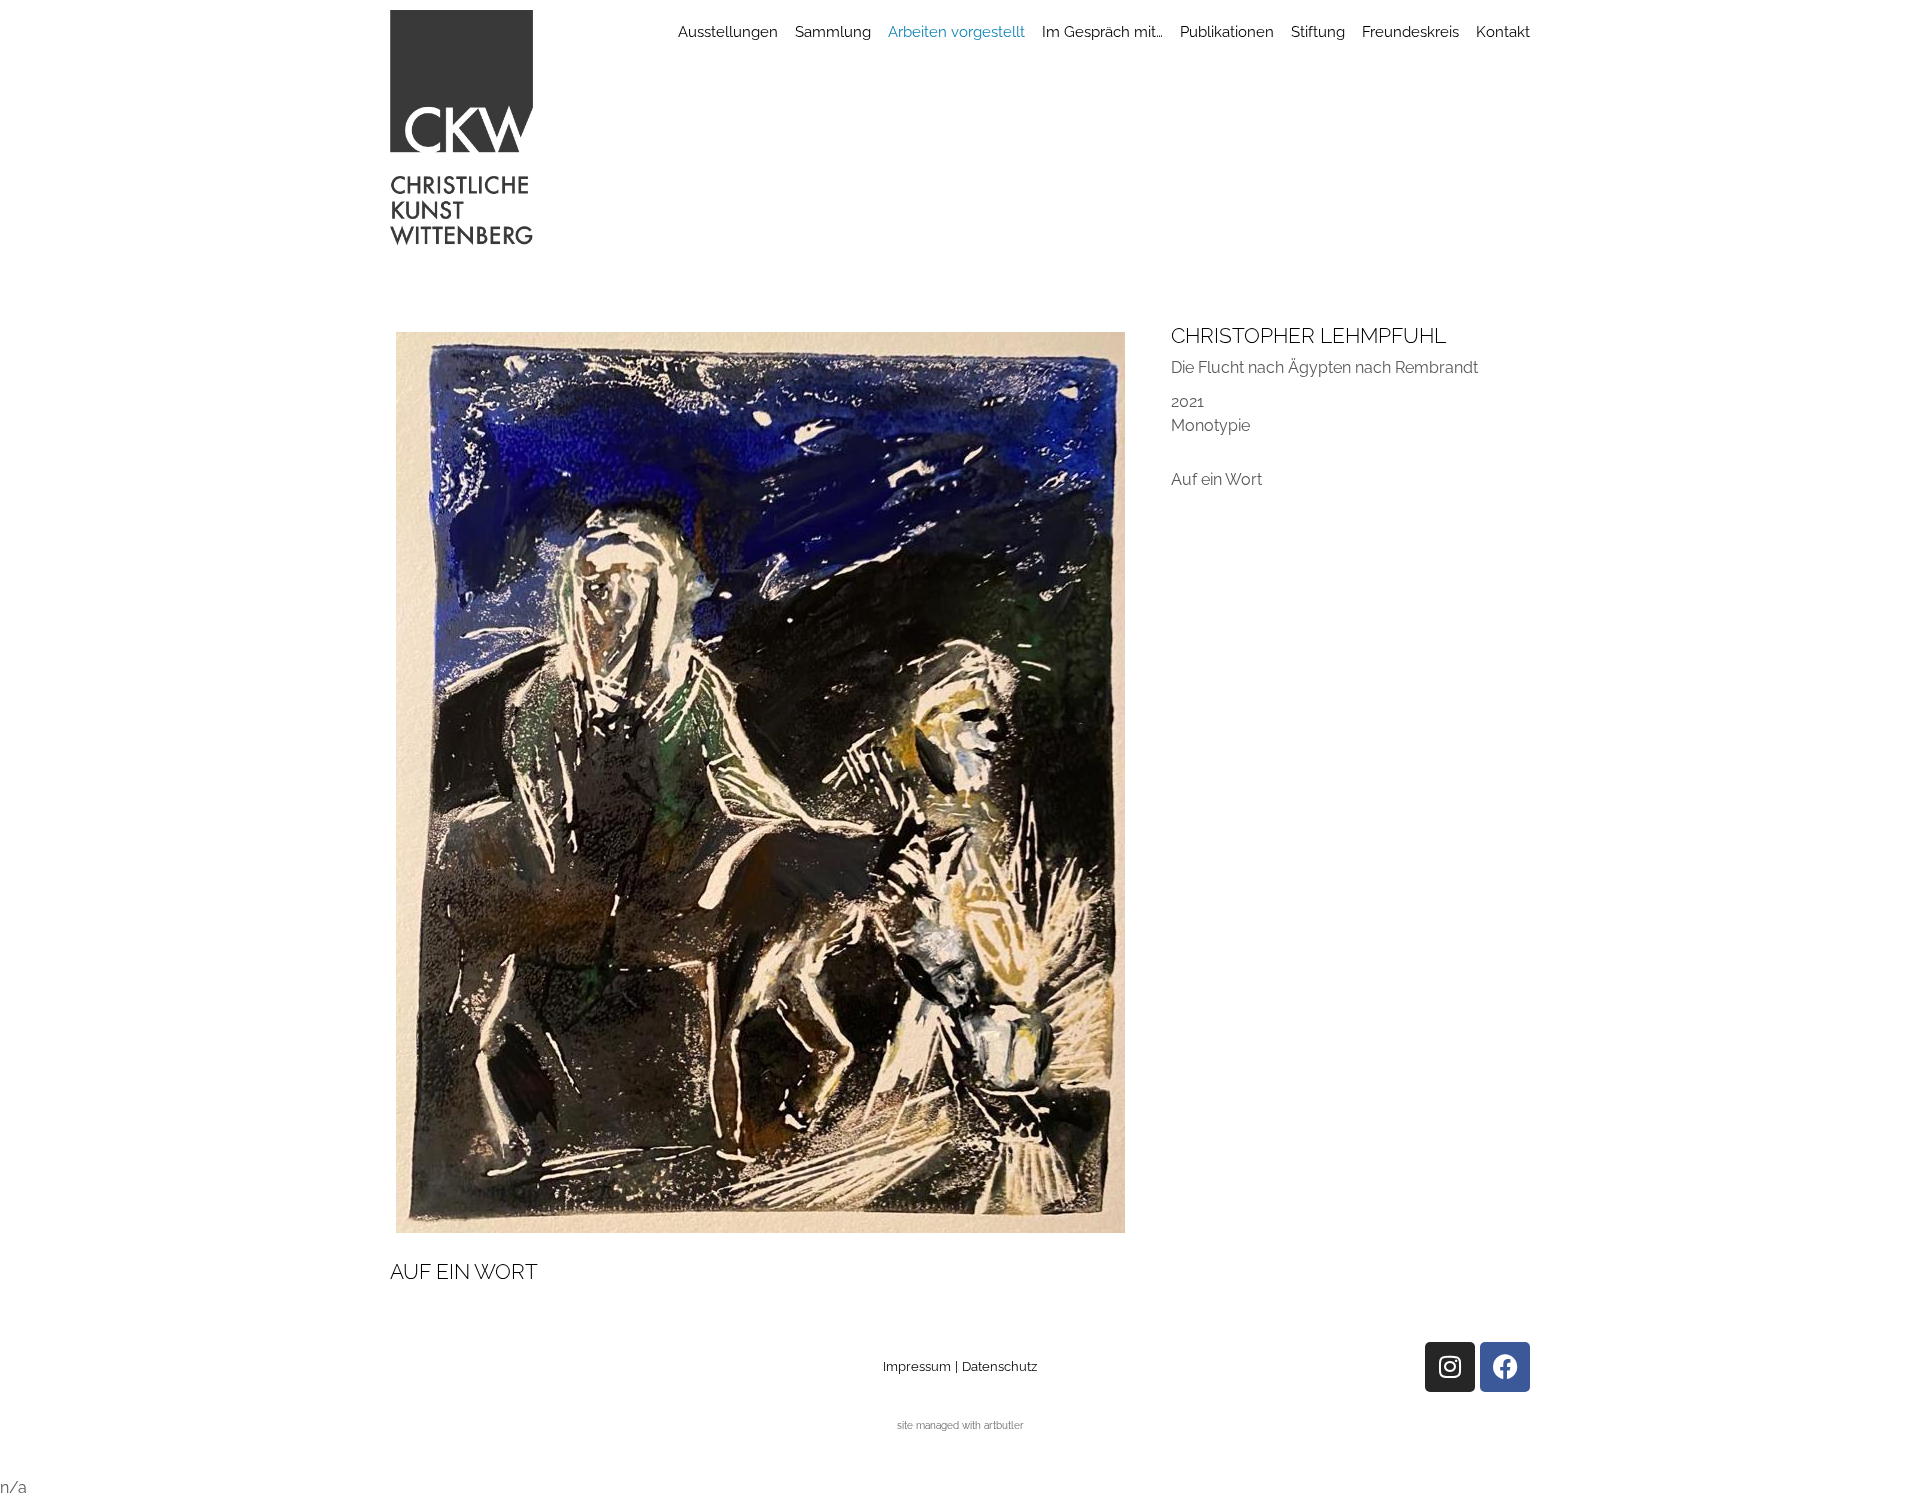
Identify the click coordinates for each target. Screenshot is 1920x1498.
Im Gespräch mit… (1102, 32)
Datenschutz (999, 1366)
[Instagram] (1450, 1367)
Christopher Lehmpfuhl (1308, 335)
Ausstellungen (728, 32)
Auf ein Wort (1216, 479)
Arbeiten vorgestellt (956, 32)
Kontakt (1503, 32)
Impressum (917, 1366)
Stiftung (1318, 32)
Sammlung (833, 32)
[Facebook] (1505, 1367)
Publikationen (1227, 32)
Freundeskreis (1410, 32)
